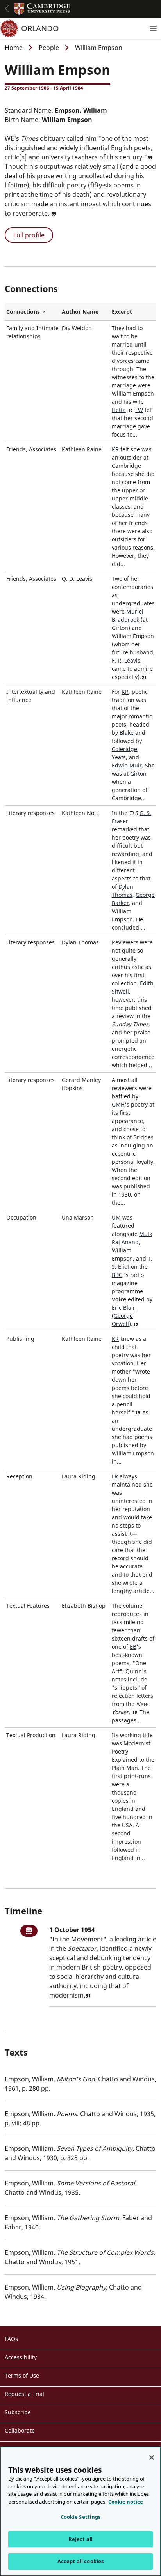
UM (116, 1217)
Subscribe (18, 2412)
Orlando (40, 28)
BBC (117, 1275)
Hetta (119, 410)
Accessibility (21, 2357)
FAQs (11, 2339)
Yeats (119, 757)
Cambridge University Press (42, 9)
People (49, 48)
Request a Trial (24, 2394)
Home (14, 48)
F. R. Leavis (126, 660)
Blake (127, 733)
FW (139, 410)
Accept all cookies (80, 2561)
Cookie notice (126, 2502)
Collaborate (20, 2430)
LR (115, 1476)
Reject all (80, 2539)
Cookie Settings (81, 2517)
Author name (80, 312)
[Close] (152, 2458)
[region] (80, 2511)
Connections (32, 312)
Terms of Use (22, 2375)
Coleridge (124, 749)
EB (133, 1647)
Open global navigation (7, 9)
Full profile (29, 235)
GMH (118, 1104)
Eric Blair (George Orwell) (123, 1316)
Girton (138, 774)
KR (115, 449)
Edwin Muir (127, 765)
